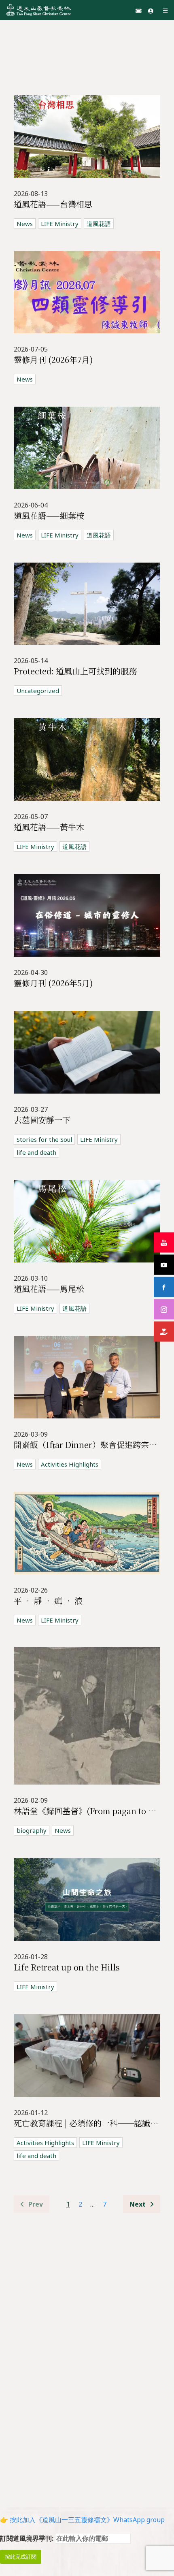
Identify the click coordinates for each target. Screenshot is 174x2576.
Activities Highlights (70, 1464)
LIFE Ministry (60, 224)
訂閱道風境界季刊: (28, 2538)
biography (32, 1830)
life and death (36, 1152)
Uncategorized (38, 691)
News (25, 224)
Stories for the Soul (44, 1139)
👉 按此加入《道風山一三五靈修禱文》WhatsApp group (82, 2520)
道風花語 (99, 224)
